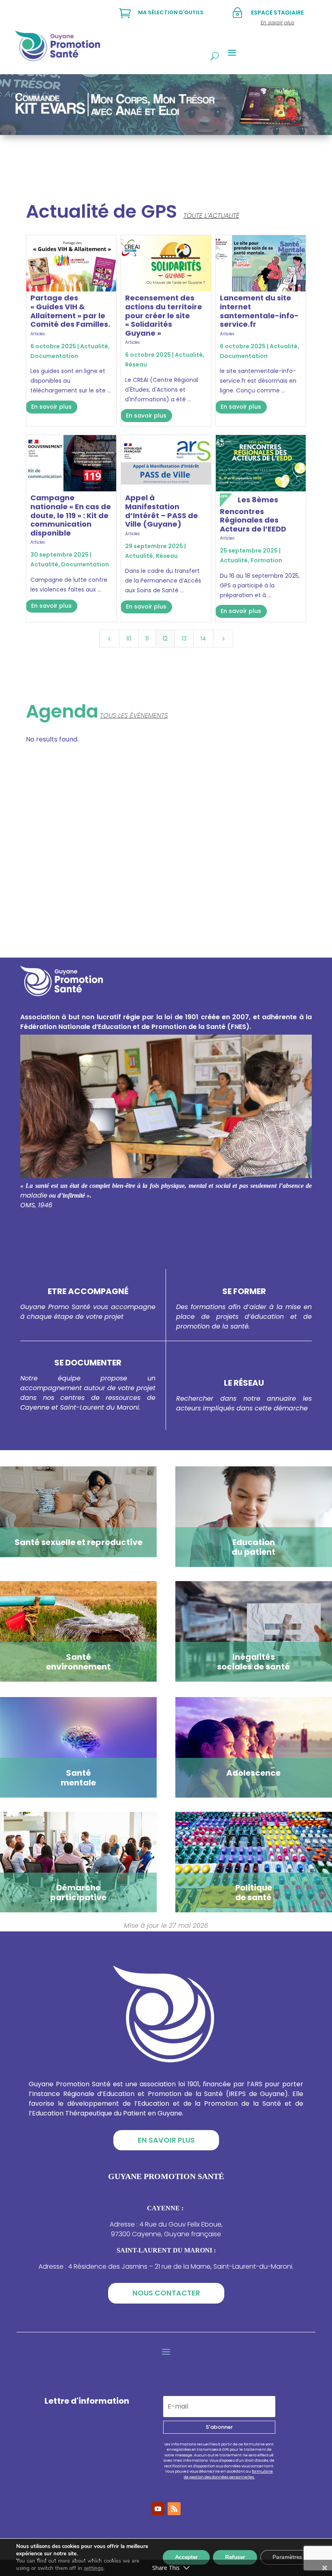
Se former (244, 1291)
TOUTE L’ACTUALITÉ (211, 215)
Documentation (54, 356)
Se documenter (88, 1363)
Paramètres (287, 2557)
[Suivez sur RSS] (174, 2509)
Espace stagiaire (277, 13)
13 (184, 639)
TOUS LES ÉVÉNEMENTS (134, 715)
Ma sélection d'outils (171, 12)
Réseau (136, 364)
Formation (266, 560)
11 (147, 639)
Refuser (235, 2557)
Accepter (186, 2557)
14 (203, 639)
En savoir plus (51, 407)
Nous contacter (166, 2293)
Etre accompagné (88, 1291)
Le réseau (244, 1383)
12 (165, 639)
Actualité (94, 346)
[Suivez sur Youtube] (158, 2509)
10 (129, 639)
